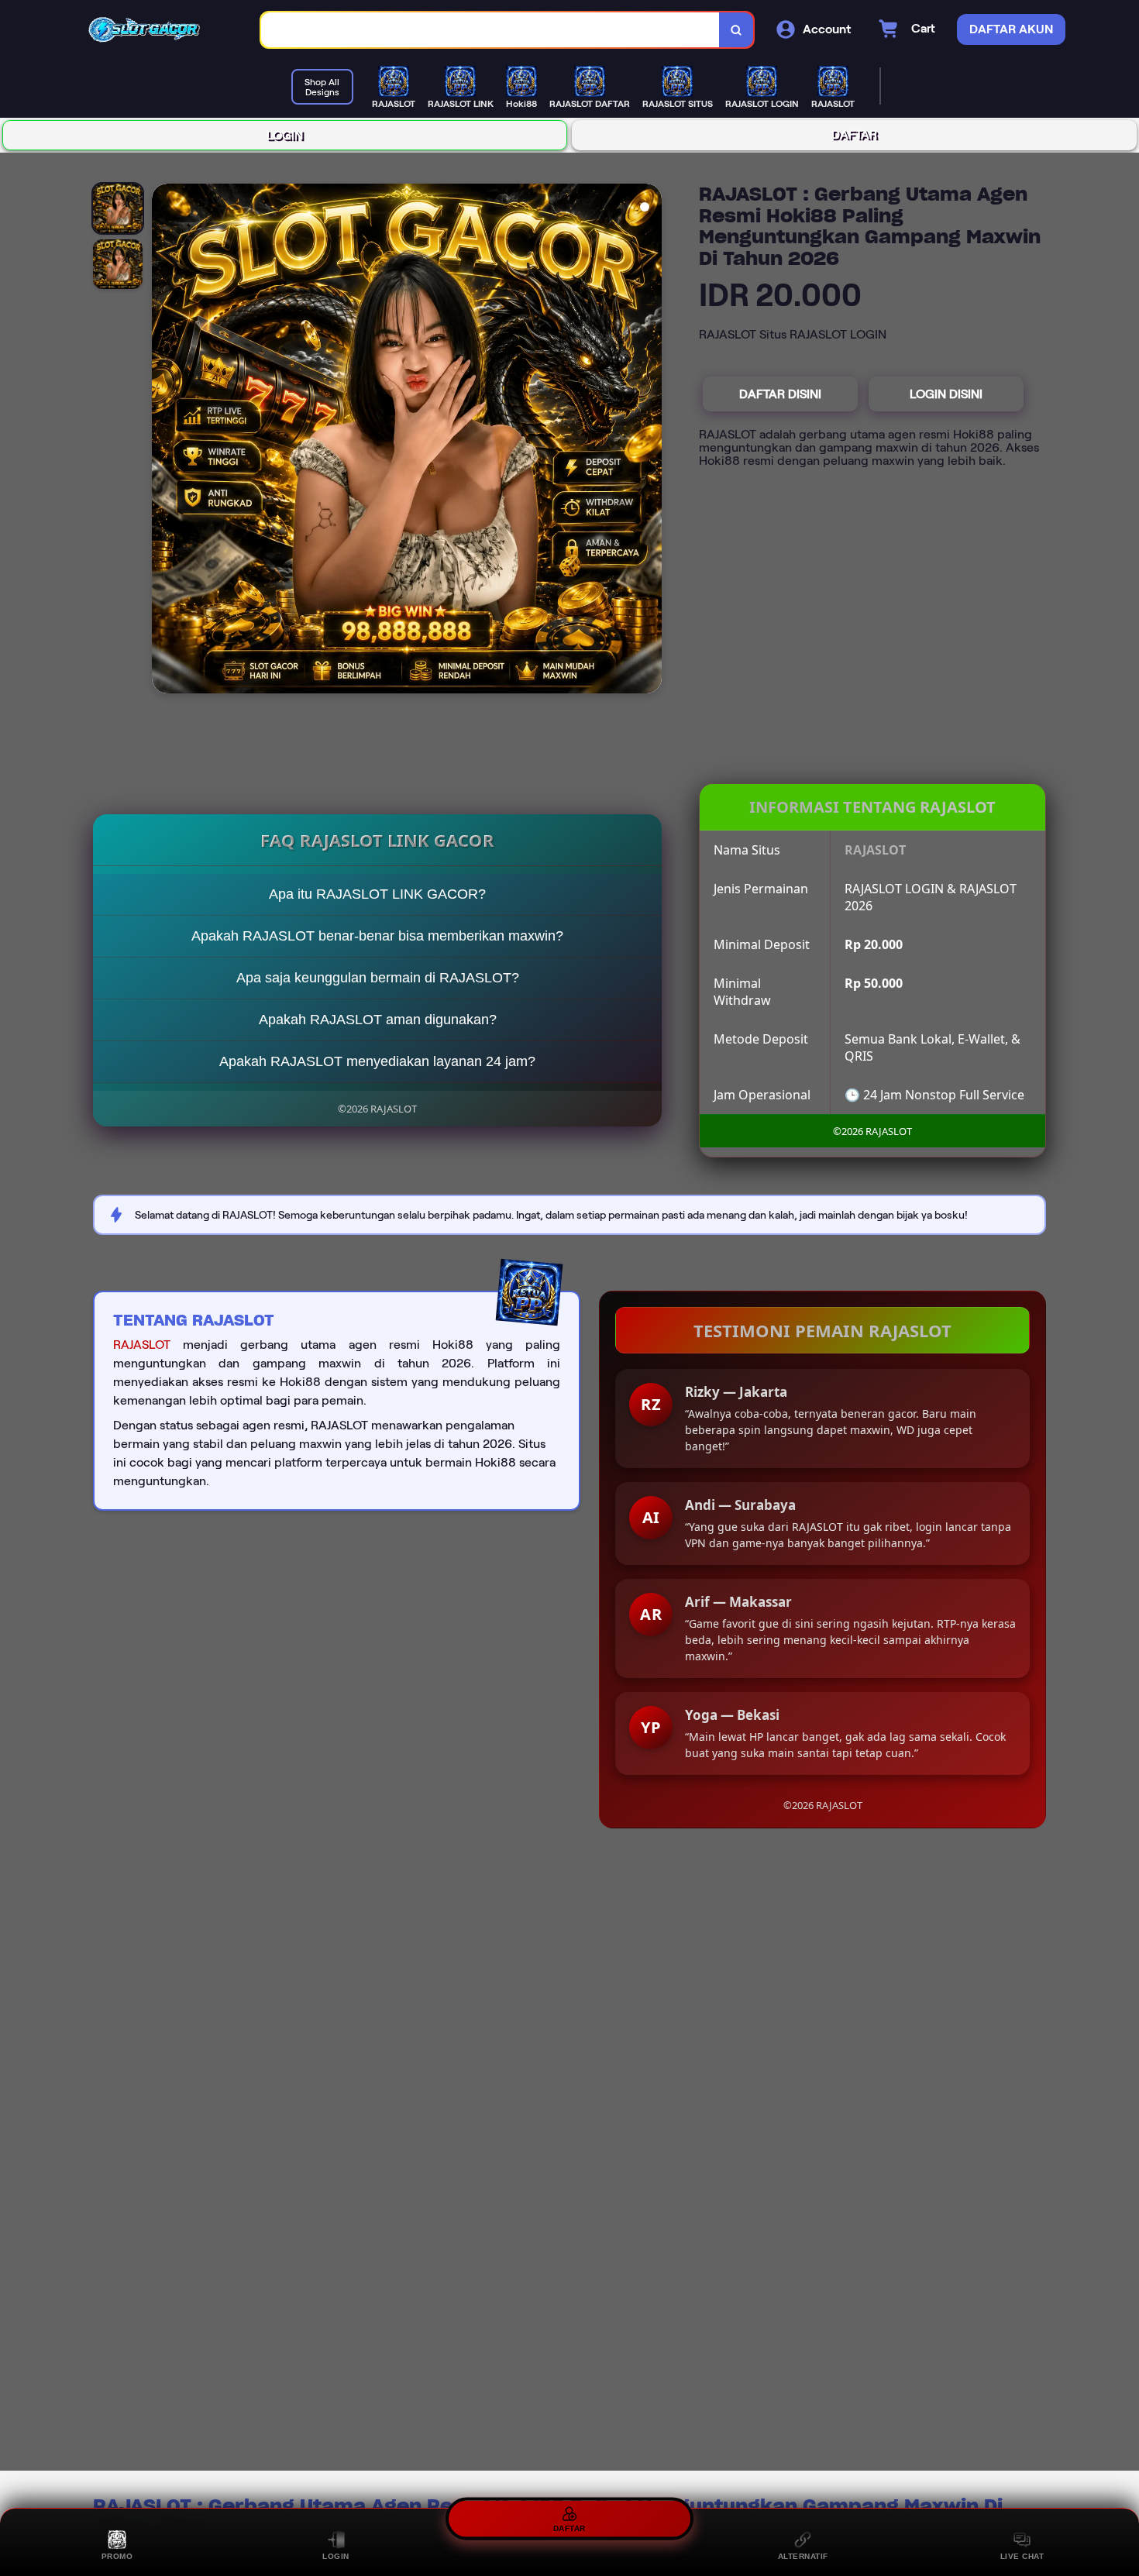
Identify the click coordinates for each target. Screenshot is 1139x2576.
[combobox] (490, 30)
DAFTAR (854, 134)
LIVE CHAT (1022, 2556)
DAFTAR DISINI (780, 394)
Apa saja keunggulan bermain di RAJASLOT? (378, 978)
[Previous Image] (164, 441)
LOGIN (285, 135)
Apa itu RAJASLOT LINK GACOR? (377, 894)
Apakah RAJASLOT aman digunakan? (378, 1020)
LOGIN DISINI (946, 394)
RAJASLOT (142, 1345)
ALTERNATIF (803, 2556)
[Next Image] (649, 441)
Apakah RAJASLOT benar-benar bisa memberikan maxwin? (377, 936)
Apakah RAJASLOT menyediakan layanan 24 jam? (377, 1061)
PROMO (117, 2556)
